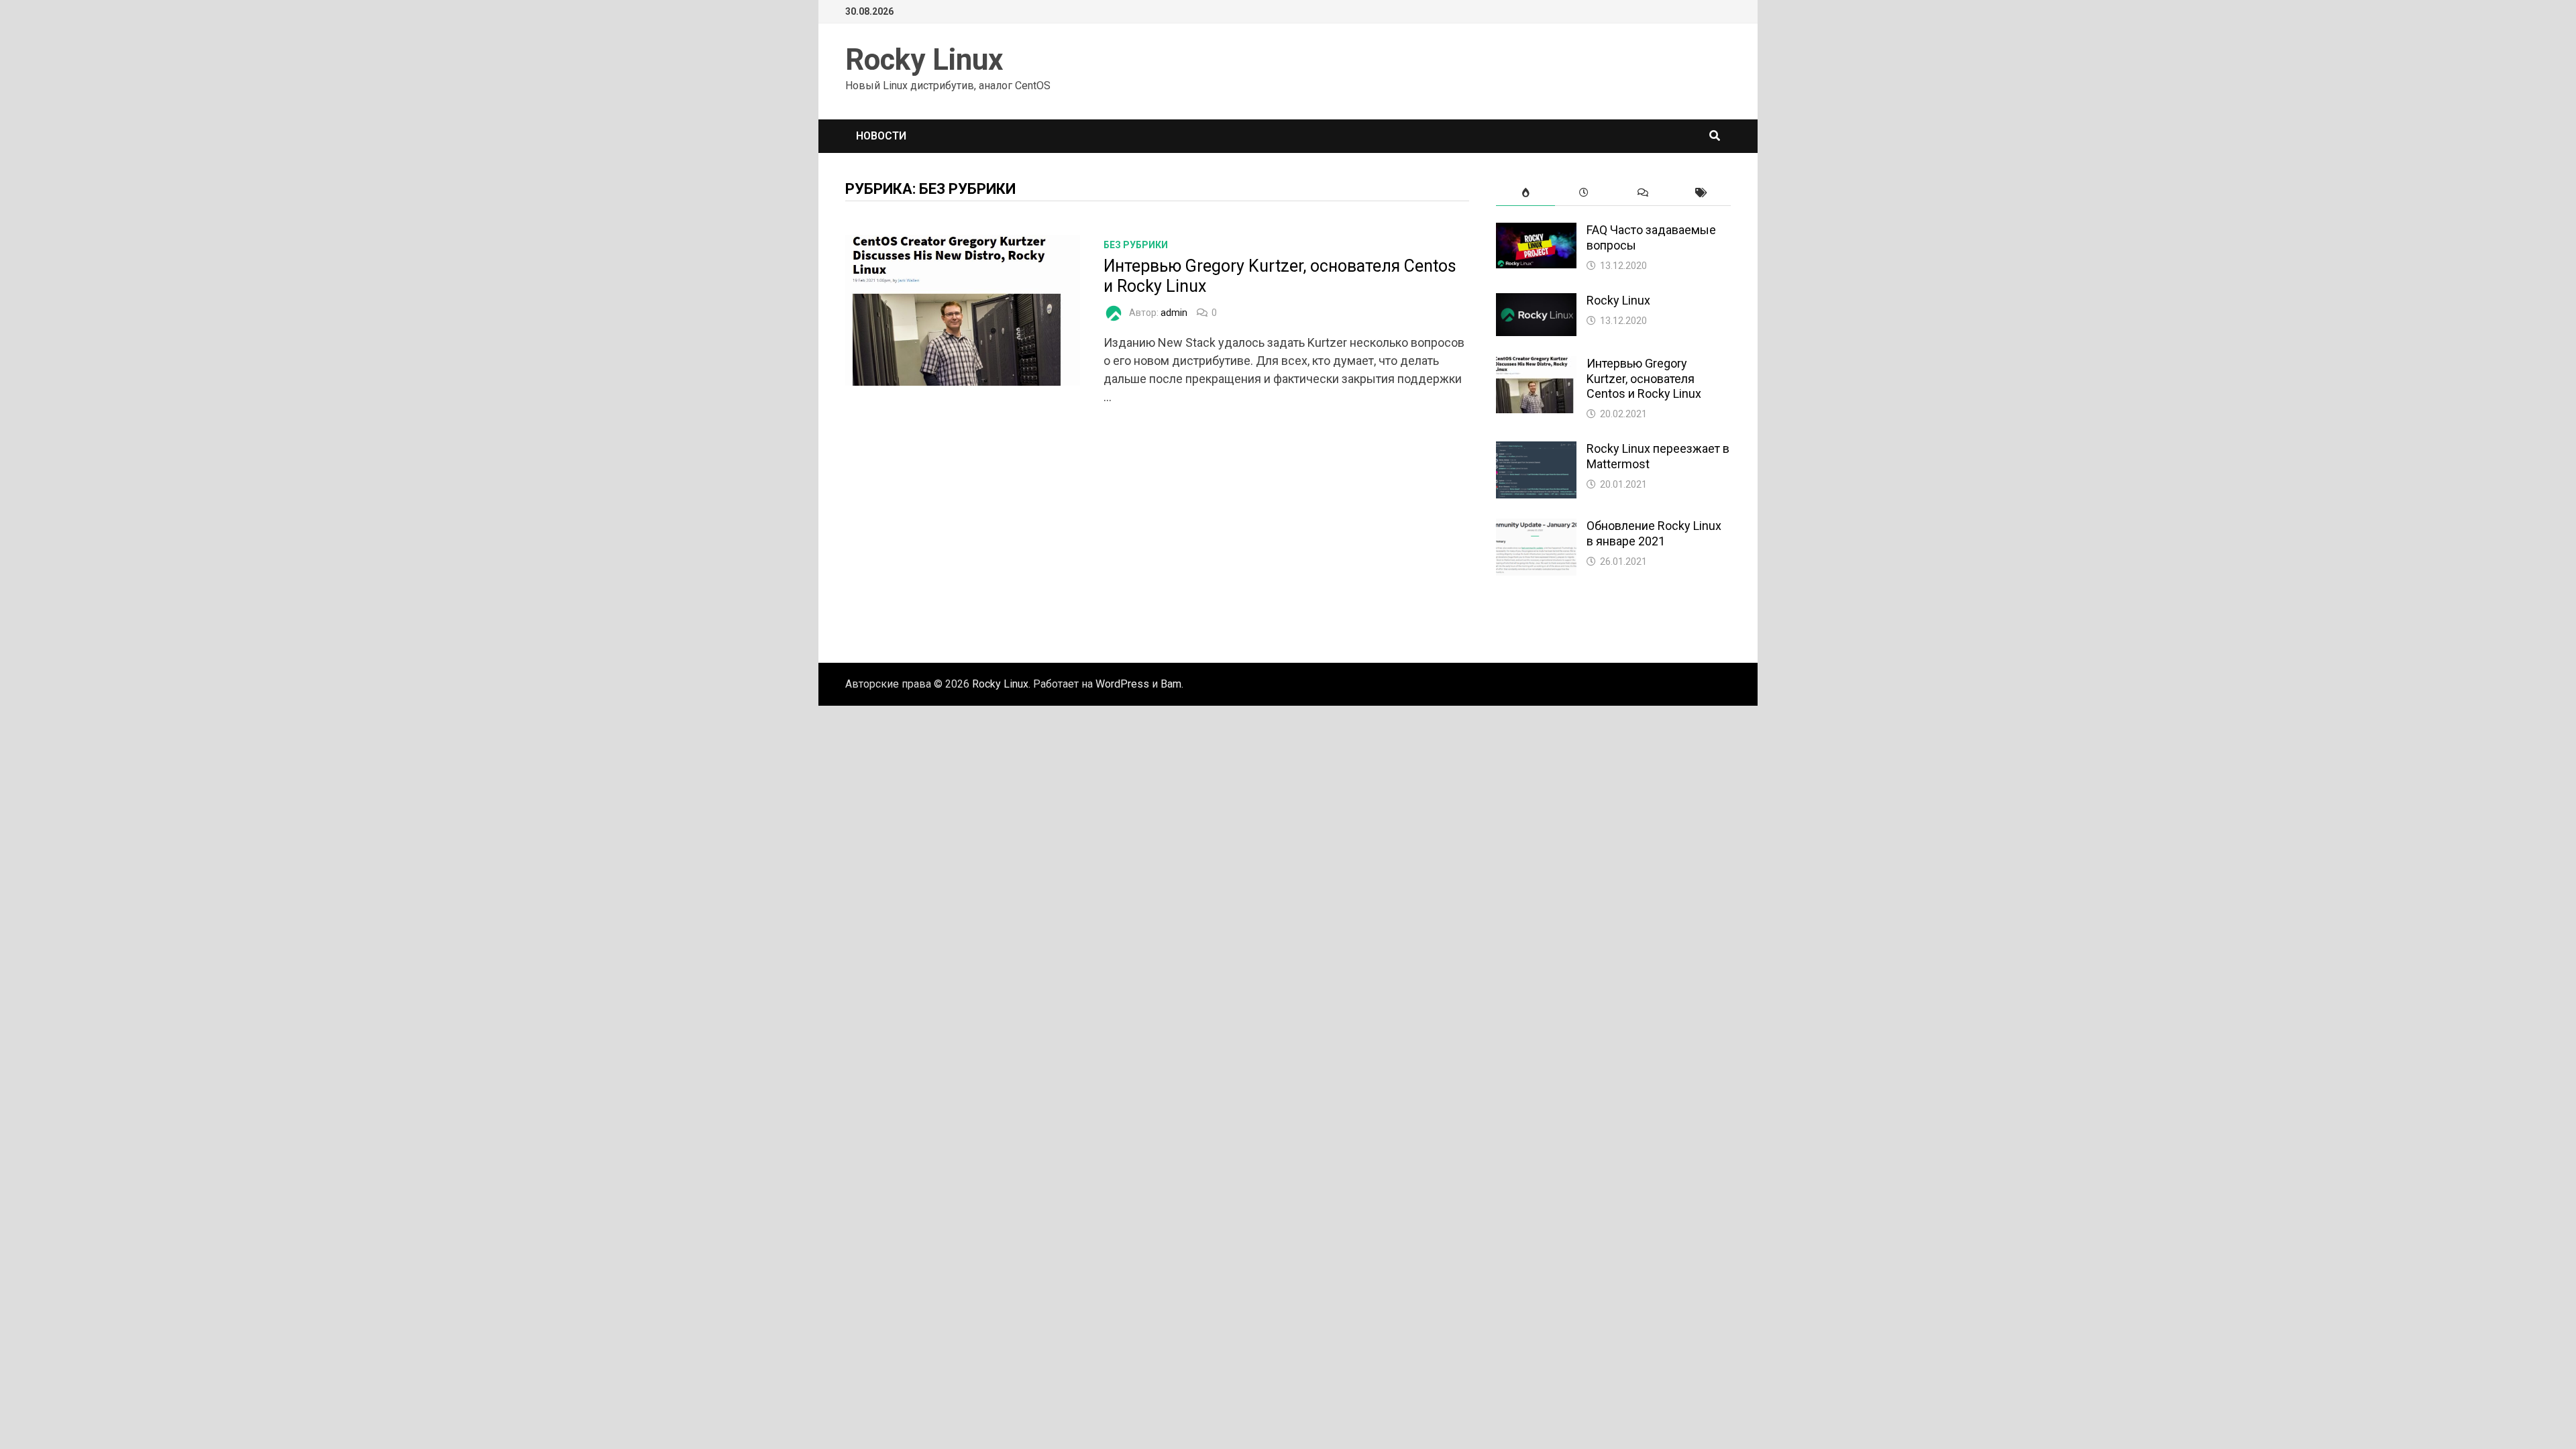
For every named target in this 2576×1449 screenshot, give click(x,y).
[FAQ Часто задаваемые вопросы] (1536, 232)
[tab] (1525, 193)
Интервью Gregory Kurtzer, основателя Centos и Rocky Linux (1644, 379)
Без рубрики (1136, 245)
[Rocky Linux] (1536, 302)
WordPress (1122, 684)
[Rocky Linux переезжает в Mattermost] (1536, 450)
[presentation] (1525, 193)
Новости (881, 136)
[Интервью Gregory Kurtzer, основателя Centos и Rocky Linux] (1536, 365)
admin (1174, 313)
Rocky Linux (924, 60)
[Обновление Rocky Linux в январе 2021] (1536, 528)
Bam (1171, 684)
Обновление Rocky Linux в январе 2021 (1654, 533)
